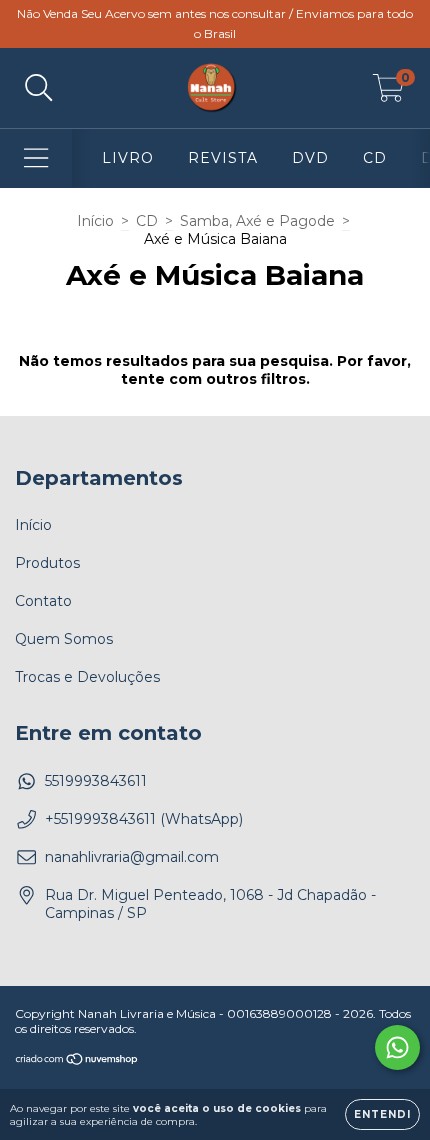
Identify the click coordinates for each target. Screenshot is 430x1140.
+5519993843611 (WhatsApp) (144, 819)
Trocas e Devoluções (87, 677)
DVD (310, 158)
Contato (43, 601)
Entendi (382, 1114)
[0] (388, 93)
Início (95, 221)
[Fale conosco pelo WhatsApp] (397, 1047)
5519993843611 (96, 781)
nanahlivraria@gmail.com (132, 857)
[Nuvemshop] (77, 1061)
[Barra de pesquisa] (39, 88)
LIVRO (128, 158)
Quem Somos (64, 639)
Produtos (47, 563)
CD (375, 158)
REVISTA (223, 158)
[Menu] (36, 158)
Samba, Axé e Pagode (257, 221)
